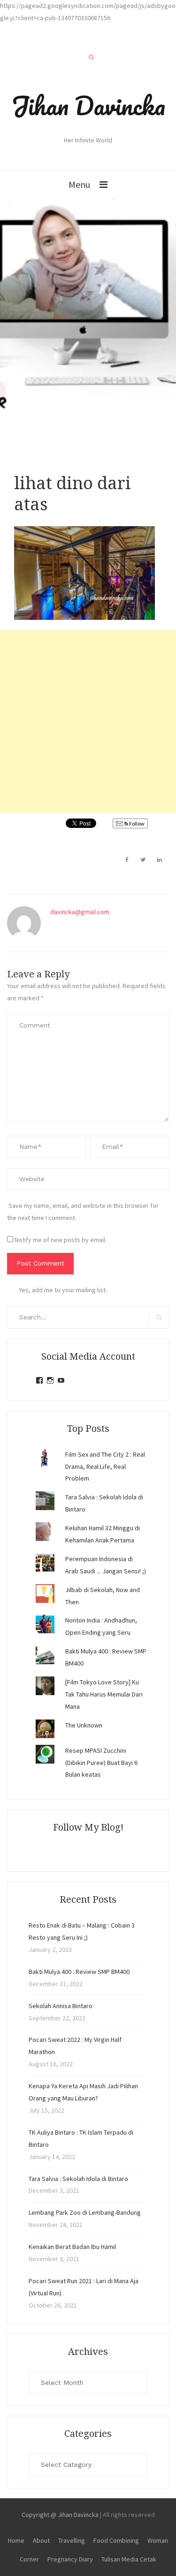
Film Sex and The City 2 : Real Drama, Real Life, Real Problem (105, 1467)
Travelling (72, 2540)
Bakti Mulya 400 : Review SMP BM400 (79, 1972)
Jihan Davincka (88, 105)
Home (16, 2540)
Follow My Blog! (88, 1827)
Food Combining (116, 2540)
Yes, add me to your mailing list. (63, 1290)
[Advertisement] (88, 721)
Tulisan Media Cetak (129, 2559)
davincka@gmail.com (80, 912)
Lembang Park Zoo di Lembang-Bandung (85, 2212)
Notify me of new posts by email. (61, 1240)
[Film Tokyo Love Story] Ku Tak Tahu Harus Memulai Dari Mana (104, 1694)
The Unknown (84, 1725)
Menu (79, 184)
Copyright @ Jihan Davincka (60, 2515)
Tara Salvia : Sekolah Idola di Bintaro (78, 2179)
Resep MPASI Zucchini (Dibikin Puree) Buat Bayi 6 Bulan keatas (101, 1763)
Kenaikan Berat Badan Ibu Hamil (72, 2247)
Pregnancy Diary (70, 2559)
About (41, 2540)
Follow (136, 823)
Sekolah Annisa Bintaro (61, 2006)
